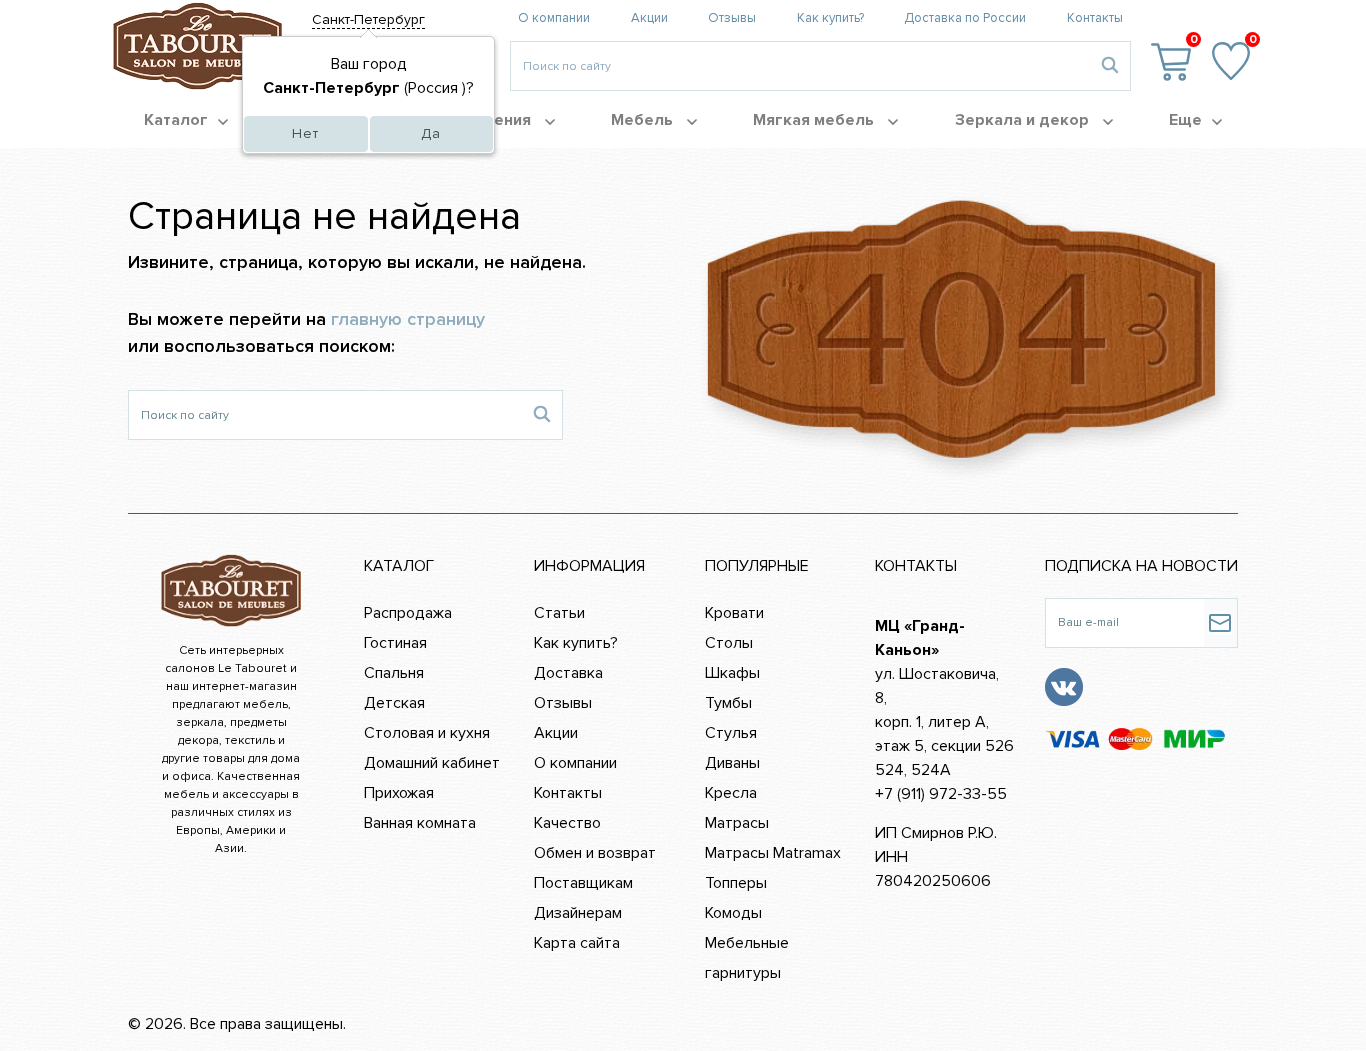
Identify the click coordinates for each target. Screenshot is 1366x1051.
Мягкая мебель (815, 120)
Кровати (734, 613)
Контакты (1095, 18)
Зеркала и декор (1024, 120)
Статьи (559, 613)
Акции (649, 18)
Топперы (736, 883)
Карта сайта (577, 943)
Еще (1185, 120)
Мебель (644, 120)
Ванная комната (420, 823)
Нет (305, 133)
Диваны (732, 763)
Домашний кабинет (432, 763)
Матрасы (737, 823)
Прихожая (399, 793)
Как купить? (830, 18)
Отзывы (732, 18)
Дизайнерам (578, 913)
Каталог (176, 120)
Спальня (394, 673)
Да (431, 133)
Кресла (731, 793)
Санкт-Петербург (368, 19)
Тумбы (728, 703)
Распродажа (408, 613)
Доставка (568, 673)
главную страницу (408, 319)
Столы (729, 643)
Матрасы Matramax (773, 853)
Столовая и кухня (427, 733)
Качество (567, 823)
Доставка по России (965, 18)
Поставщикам (583, 883)
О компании (554, 18)
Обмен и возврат (595, 853)
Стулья (731, 733)
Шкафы (732, 673)
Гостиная (395, 643)
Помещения (486, 120)
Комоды (733, 913)
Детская (394, 703)
